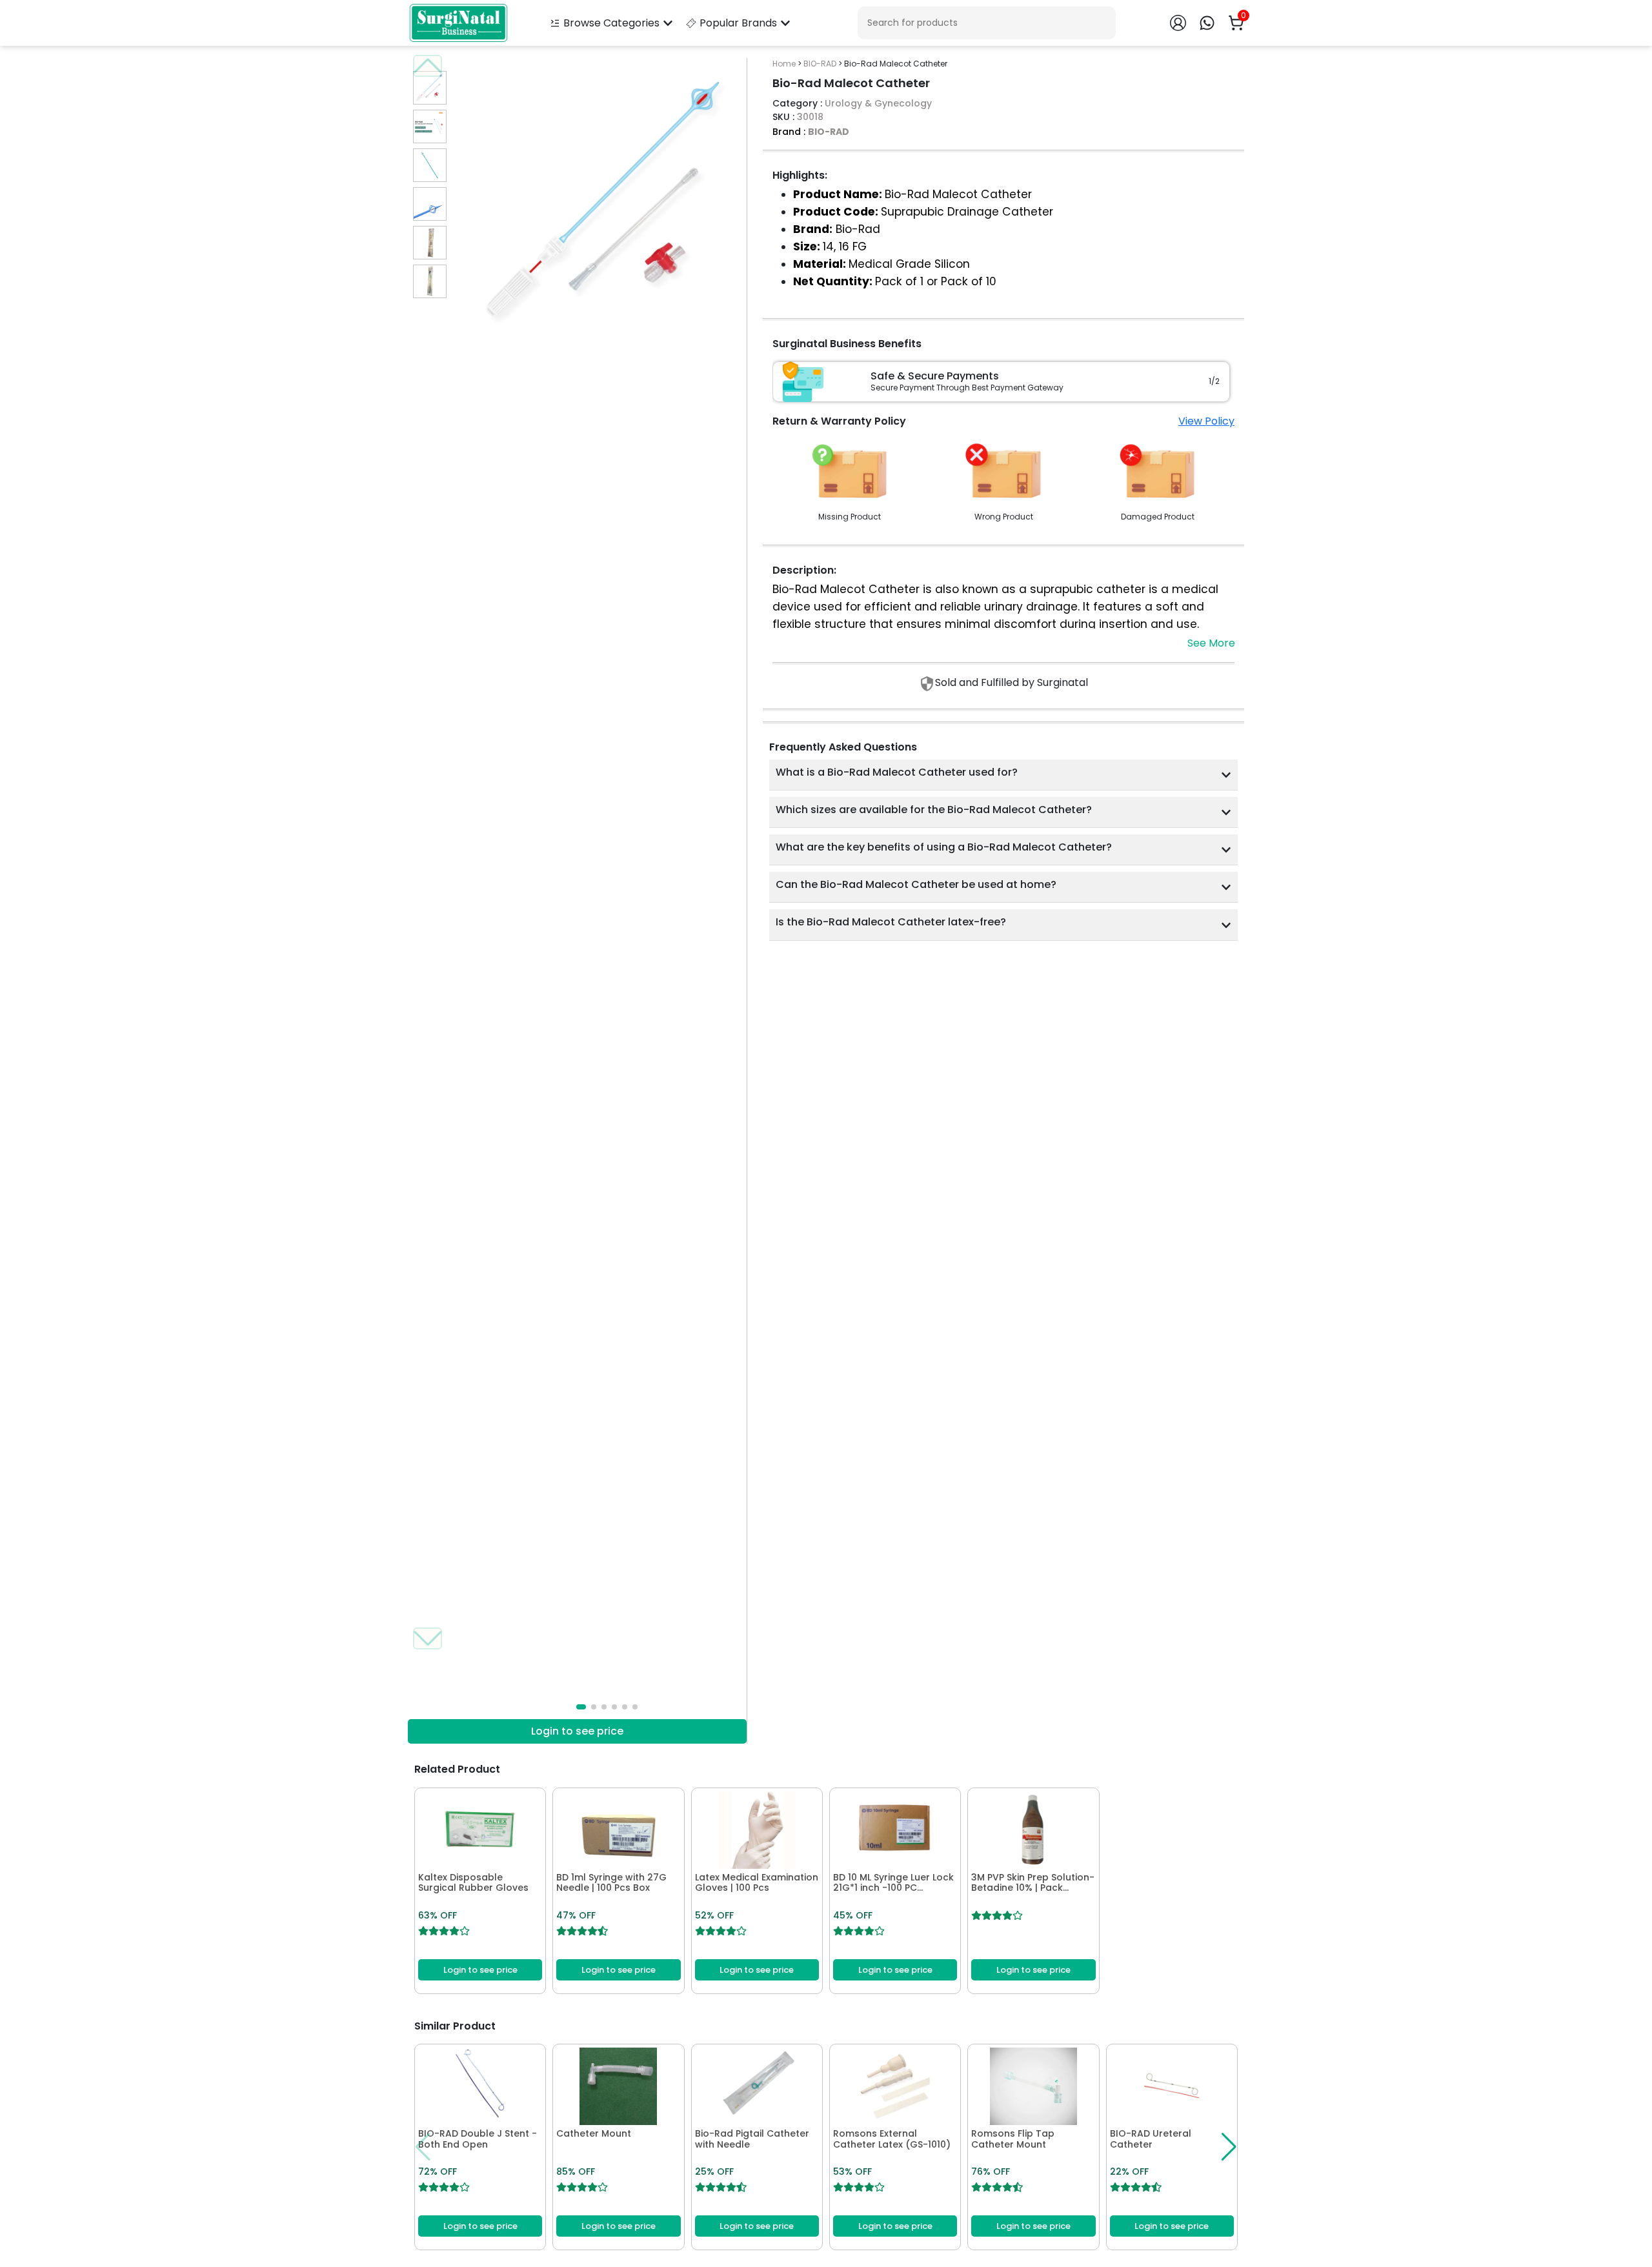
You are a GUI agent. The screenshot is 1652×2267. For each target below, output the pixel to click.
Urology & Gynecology (878, 103)
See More (1211, 643)
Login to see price (577, 1731)
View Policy (1206, 421)
